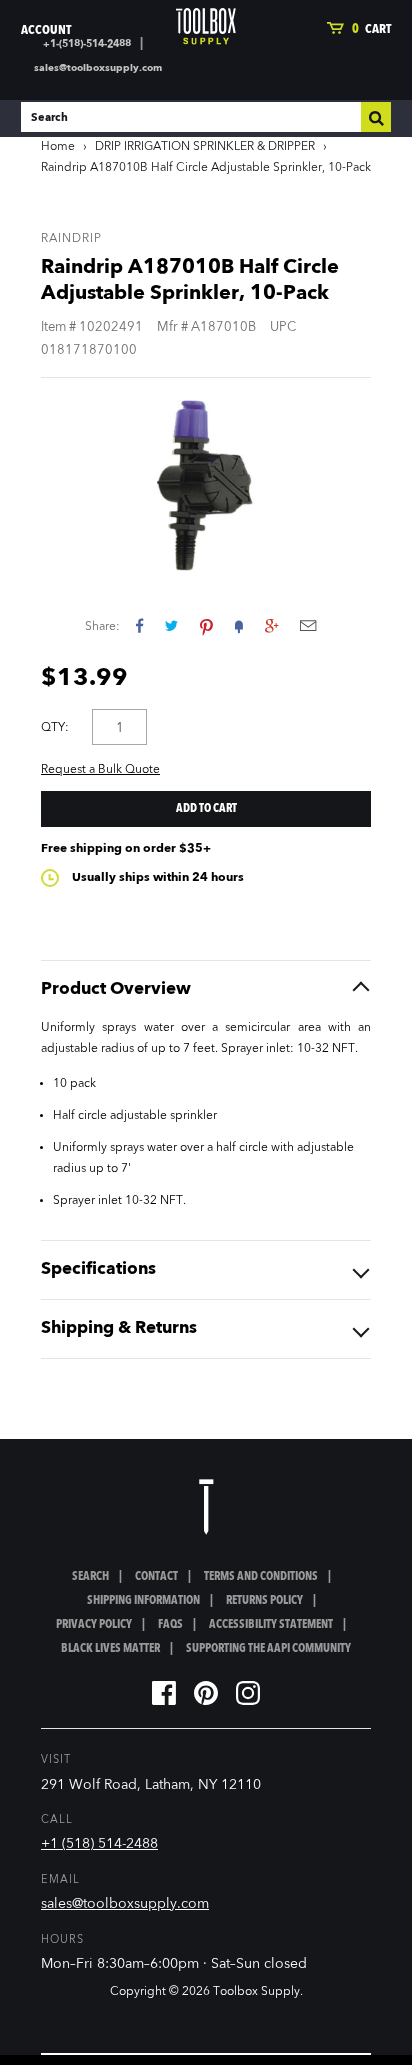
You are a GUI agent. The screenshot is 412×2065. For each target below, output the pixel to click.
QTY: (55, 728)
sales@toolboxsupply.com (98, 68)
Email (308, 625)
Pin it (206, 625)
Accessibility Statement (271, 1625)
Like (139, 625)
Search (90, 1577)
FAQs (170, 1625)
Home (58, 147)
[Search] (376, 117)
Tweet (171, 625)
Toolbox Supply (256, 1992)
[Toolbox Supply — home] (206, 26)
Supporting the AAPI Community (268, 1649)
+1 (271, 625)
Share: (102, 627)
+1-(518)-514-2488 (87, 44)
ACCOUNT (46, 30)
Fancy (239, 625)
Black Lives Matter (110, 1649)
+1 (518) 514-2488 (99, 1844)
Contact (156, 1577)
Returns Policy (264, 1601)
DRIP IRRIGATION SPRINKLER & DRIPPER (205, 147)
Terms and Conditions (261, 1577)
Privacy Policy (94, 1625)
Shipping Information (143, 1601)
